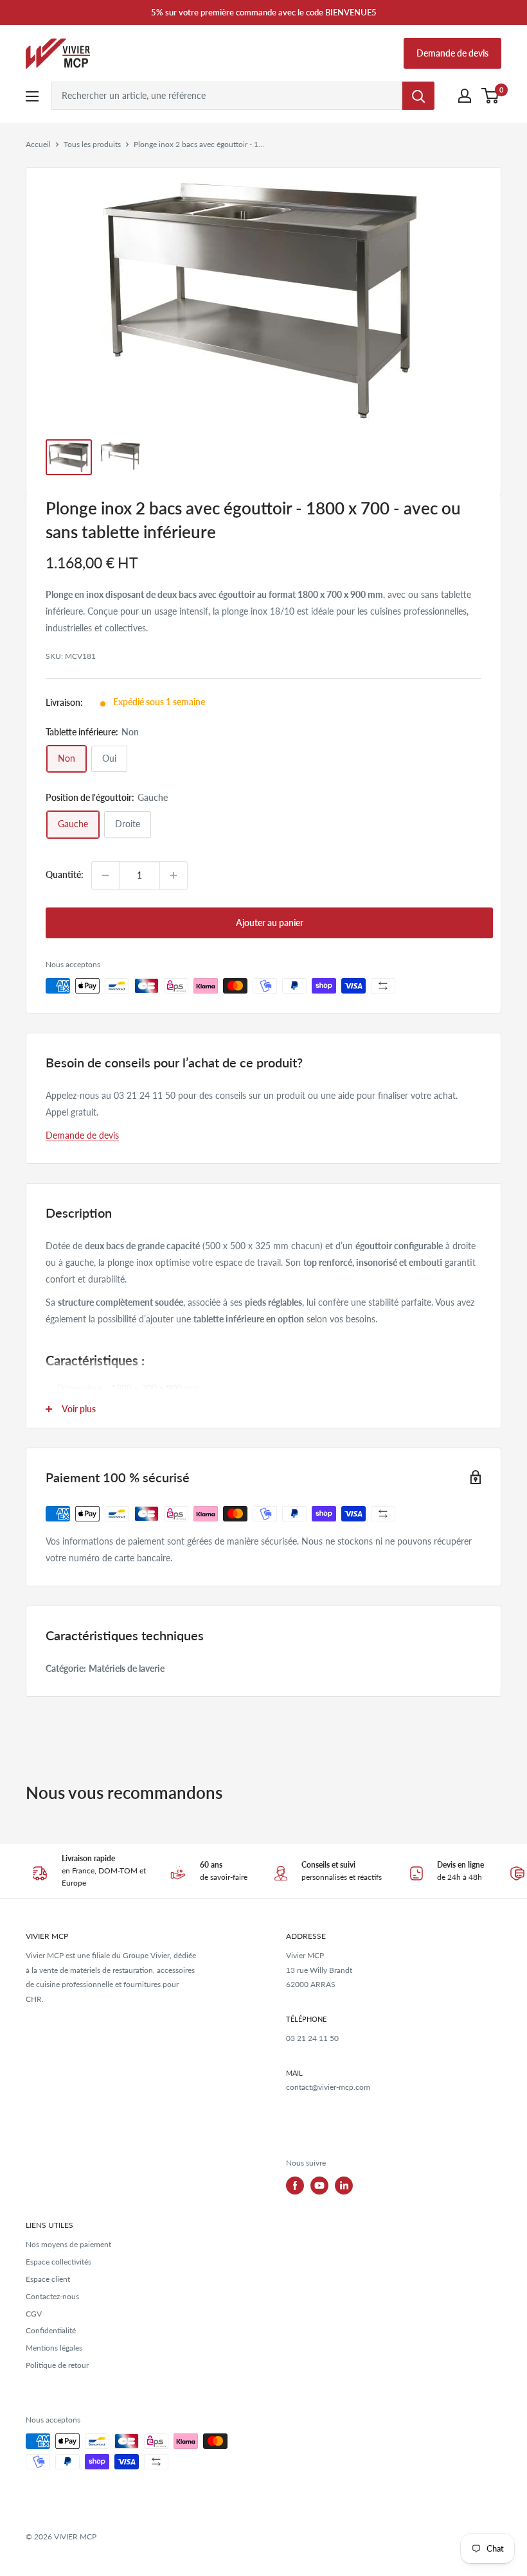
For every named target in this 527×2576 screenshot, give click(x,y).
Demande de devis (452, 53)
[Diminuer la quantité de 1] (105, 875)
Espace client (48, 2279)
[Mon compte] (465, 96)
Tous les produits (92, 144)
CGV (34, 2314)
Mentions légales (54, 2348)
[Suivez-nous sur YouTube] (319, 2186)
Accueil (38, 144)
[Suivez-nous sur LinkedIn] (344, 2186)
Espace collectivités (58, 2262)
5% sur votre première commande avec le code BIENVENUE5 (264, 12)
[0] (491, 96)
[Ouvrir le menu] (32, 96)
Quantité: (65, 874)
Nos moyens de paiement (68, 2244)
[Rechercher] (418, 96)
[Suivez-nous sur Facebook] (295, 2186)
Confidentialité (51, 2330)
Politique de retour (57, 2365)
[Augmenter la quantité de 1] (174, 875)
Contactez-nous (52, 2296)
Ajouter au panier (270, 923)
